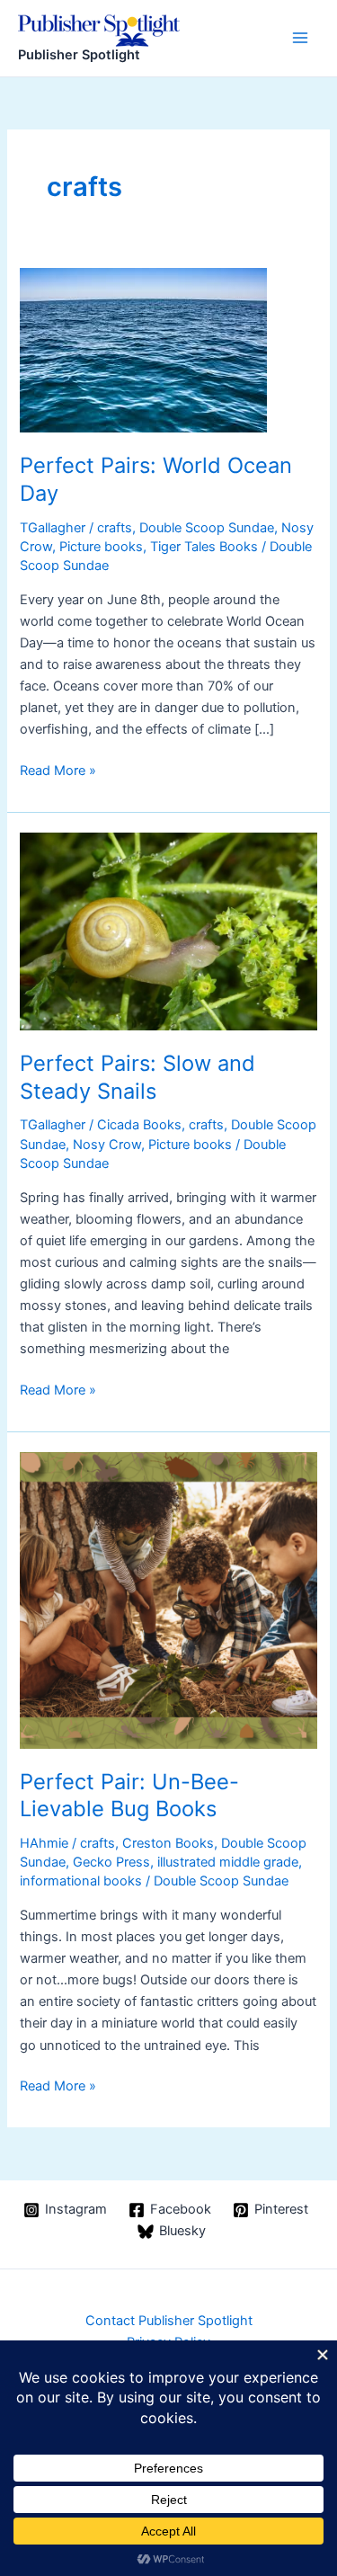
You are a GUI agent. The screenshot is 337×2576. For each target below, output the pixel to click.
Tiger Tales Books (204, 547)
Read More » (58, 771)
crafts (115, 528)
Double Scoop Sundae (207, 528)
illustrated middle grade (228, 1862)
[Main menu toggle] (300, 38)
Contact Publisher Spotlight (169, 2321)
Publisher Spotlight (79, 55)
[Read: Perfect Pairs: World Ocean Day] (143, 350)
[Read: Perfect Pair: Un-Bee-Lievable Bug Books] (168, 1600)
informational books (81, 1881)
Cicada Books (139, 1125)
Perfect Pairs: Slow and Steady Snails (137, 1077)
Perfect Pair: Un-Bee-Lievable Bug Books (129, 1796)
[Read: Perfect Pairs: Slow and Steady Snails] (168, 931)
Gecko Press (111, 1862)
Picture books (101, 547)
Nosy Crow (107, 1145)
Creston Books (168, 1843)
